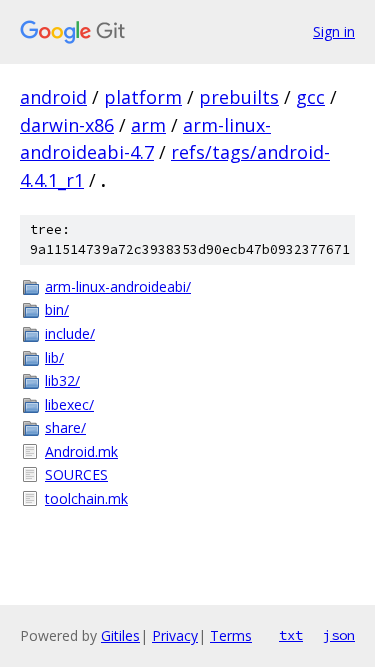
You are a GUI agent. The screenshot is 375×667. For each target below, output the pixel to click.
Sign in (334, 31)
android (53, 97)
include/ (70, 333)
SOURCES (76, 474)
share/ (65, 427)
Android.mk (81, 451)
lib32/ (62, 380)
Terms (231, 635)
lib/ (54, 357)
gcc (310, 97)
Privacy (175, 635)
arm (148, 125)
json (339, 635)
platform (143, 97)
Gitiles (120, 635)
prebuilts (239, 97)
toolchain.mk (86, 498)
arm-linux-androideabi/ (118, 286)
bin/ (57, 309)
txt (291, 635)
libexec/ (69, 404)
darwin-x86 (67, 125)
